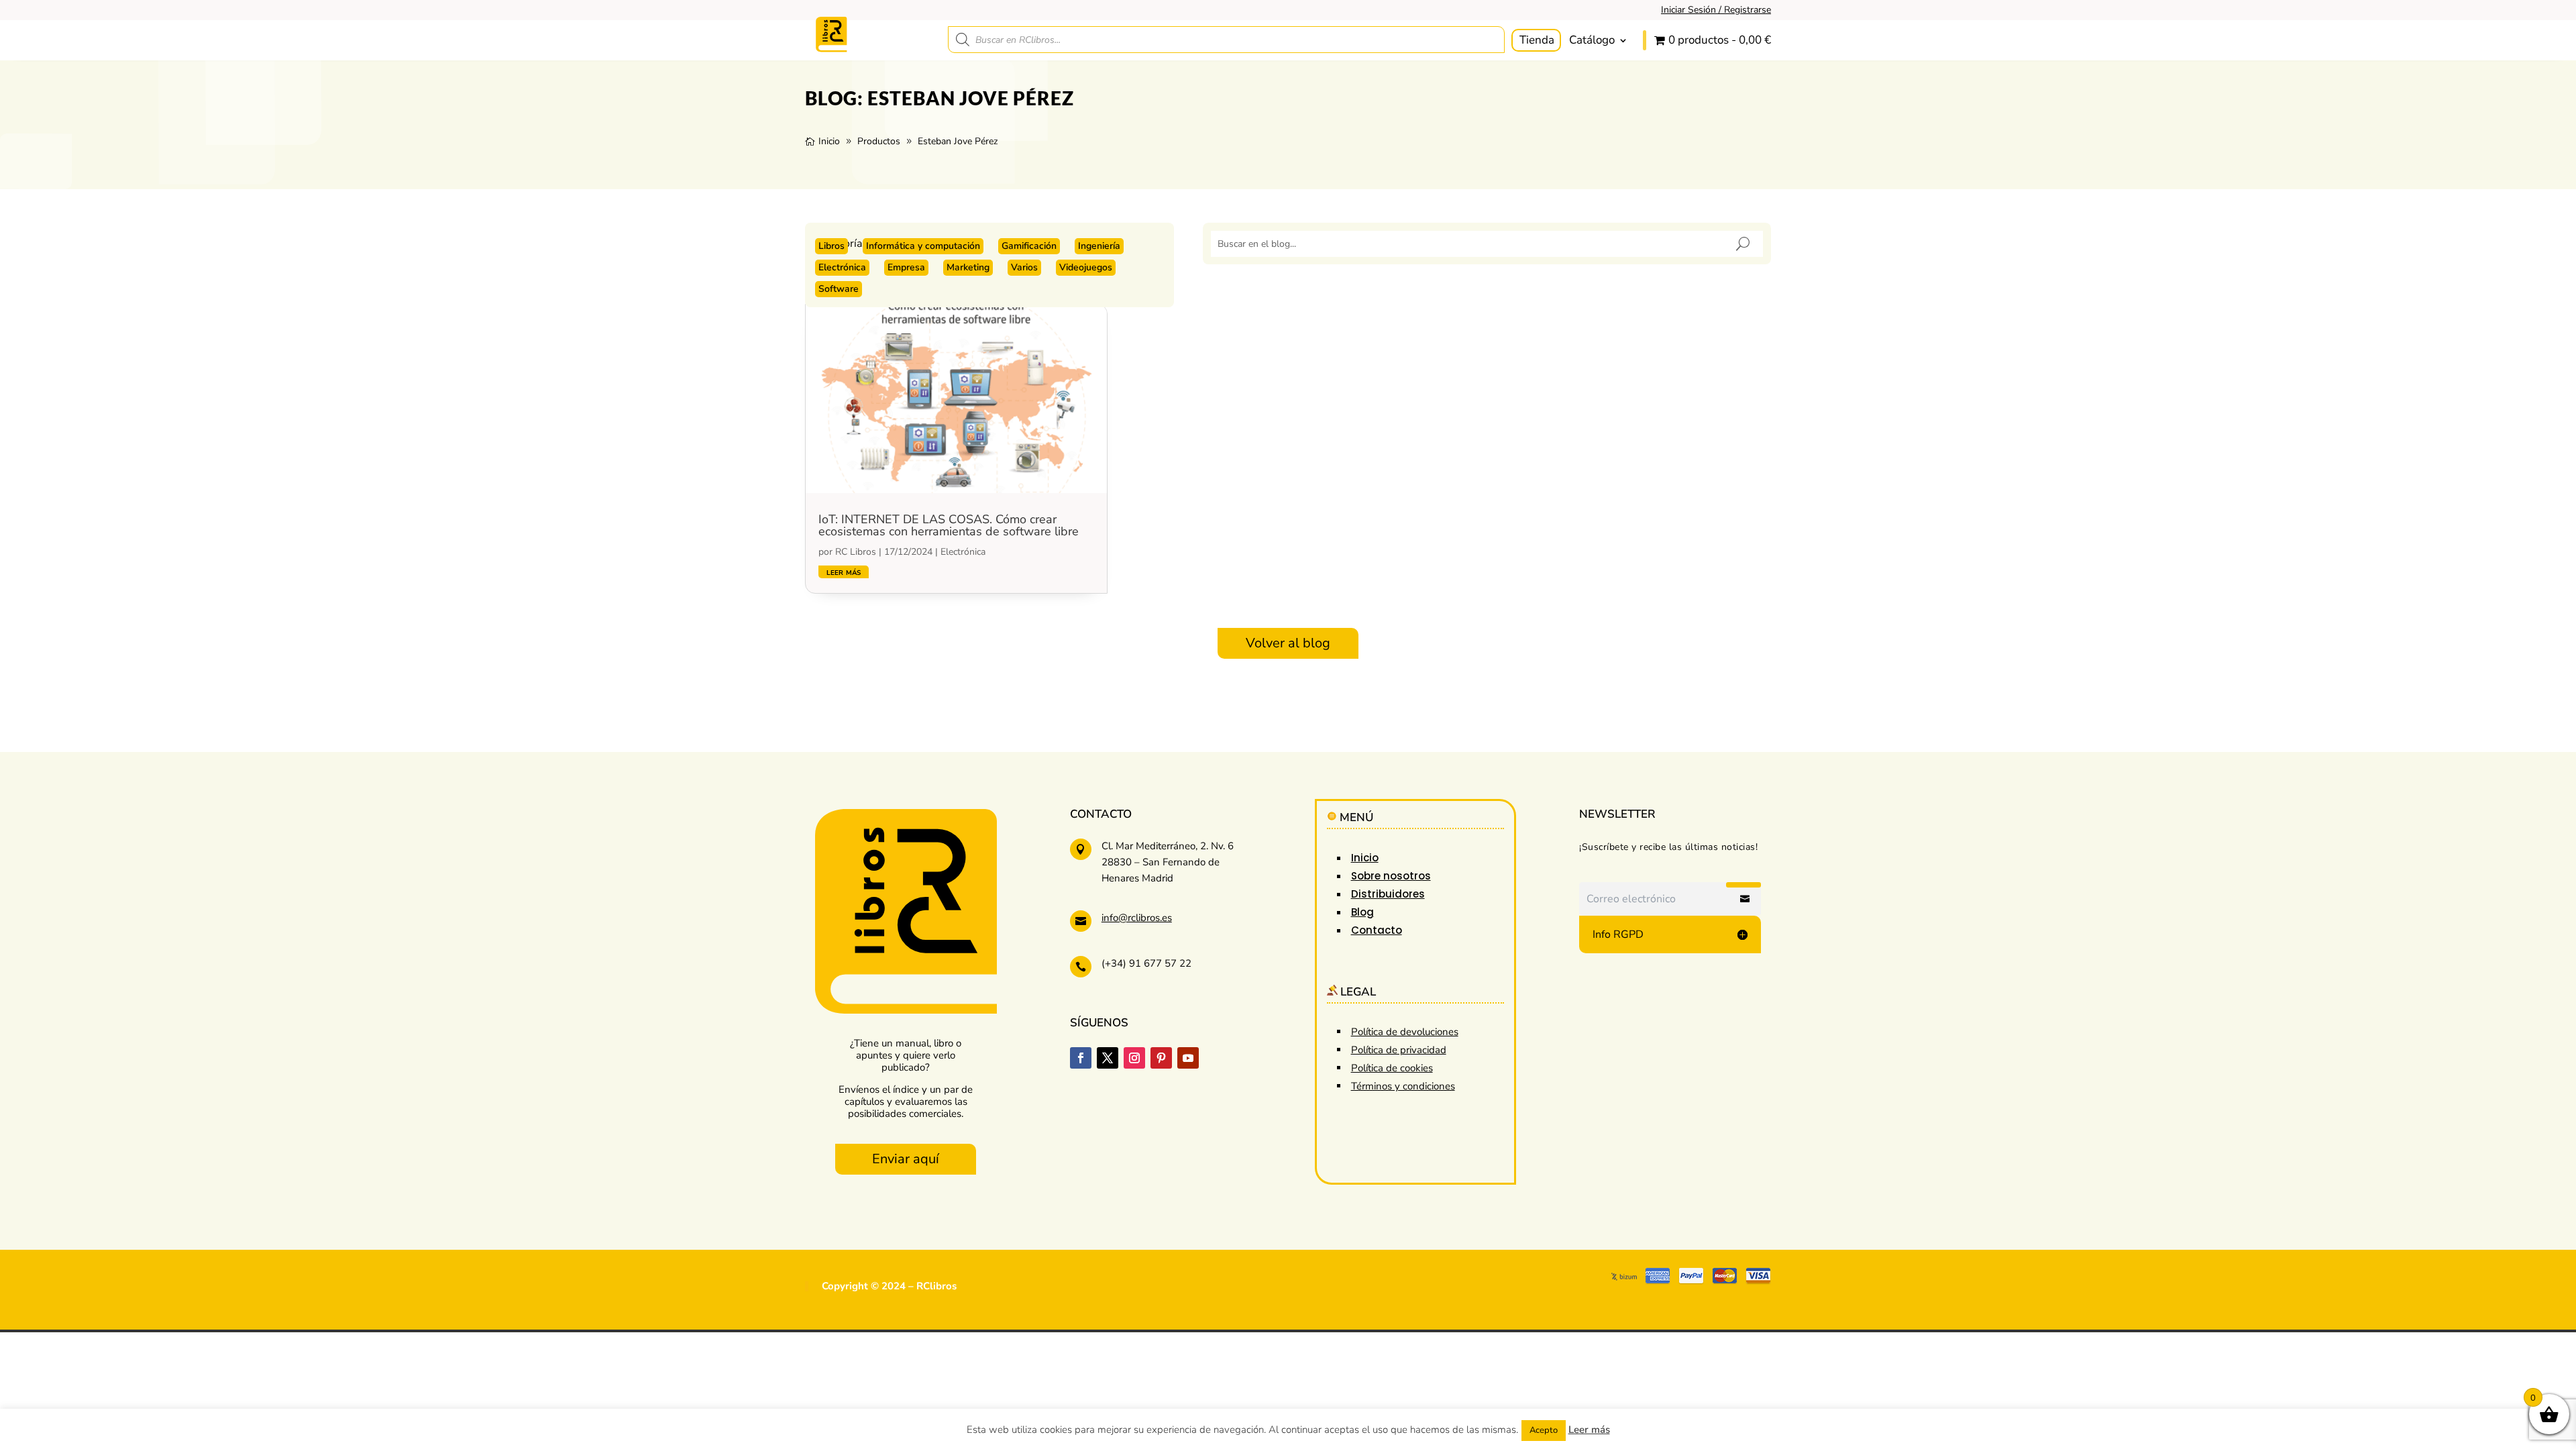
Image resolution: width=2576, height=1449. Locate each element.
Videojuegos (1086, 267)
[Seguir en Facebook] (1081, 1058)
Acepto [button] (1544, 1430)
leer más (844, 572)
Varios (1024, 267)
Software (839, 289)
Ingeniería (1099, 246)
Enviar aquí (906, 1159)
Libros (831, 246)
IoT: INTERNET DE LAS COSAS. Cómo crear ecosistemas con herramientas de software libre (949, 525)
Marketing (968, 267)
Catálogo (1592, 40)
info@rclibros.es (1137, 918)
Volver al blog (1288, 643)
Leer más (1589, 1430)
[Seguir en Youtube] (1188, 1058)
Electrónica (842, 267)
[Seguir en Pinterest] (1161, 1058)
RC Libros (856, 552)
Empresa (906, 267)
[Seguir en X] (1108, 1058)
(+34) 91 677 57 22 (1146, 963)
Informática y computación (923, 246)
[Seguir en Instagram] (1134, 1058)
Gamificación (1029, 246)
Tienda (1537, 40)
